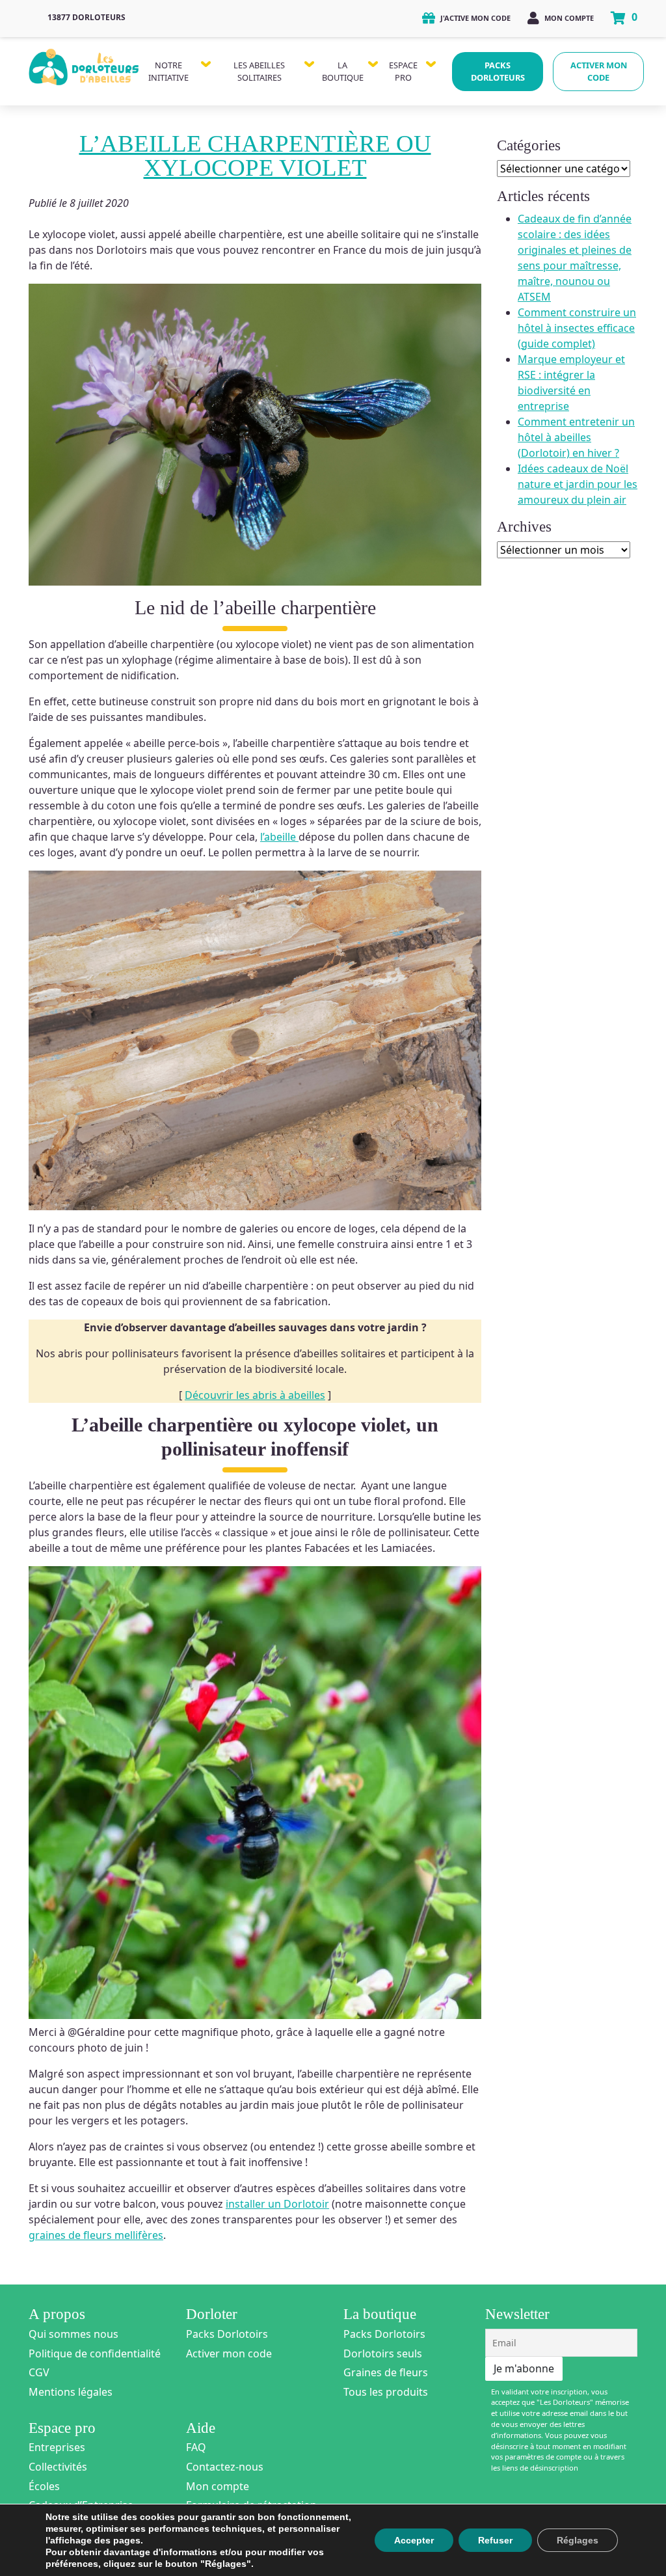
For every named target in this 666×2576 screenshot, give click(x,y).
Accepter (414, 2540)
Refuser (495, 2540)
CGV (39, 2372)
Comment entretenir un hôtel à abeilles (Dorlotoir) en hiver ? (576, 437)
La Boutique (343, 71)
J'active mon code (474, 18)
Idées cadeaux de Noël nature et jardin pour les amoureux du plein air (578, 484)
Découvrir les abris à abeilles (255, 1395)
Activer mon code (599, 71)
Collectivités (58, 2467)
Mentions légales (71, 2392)
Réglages (578, 2540)
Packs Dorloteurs (498, 71)
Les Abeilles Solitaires (259, 71)
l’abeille (279, 837)
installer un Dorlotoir (277, 2204)
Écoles (44, 2486)
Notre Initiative (168, 71)
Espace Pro (403, 71)
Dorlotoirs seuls (383, 2353)
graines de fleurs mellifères (96, 2235)
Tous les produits (386, 2392)
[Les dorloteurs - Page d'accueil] (84, 64)
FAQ (196, 2447)
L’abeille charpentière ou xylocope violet (255, 156)
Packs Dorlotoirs (227, 2334)
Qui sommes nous (73, 2334)
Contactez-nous (225, 2467)
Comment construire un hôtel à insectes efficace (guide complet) (577, 328)
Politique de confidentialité (95, 2353)
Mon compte (568, 18)
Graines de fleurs (386, 2372)
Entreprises (57, 2447)
